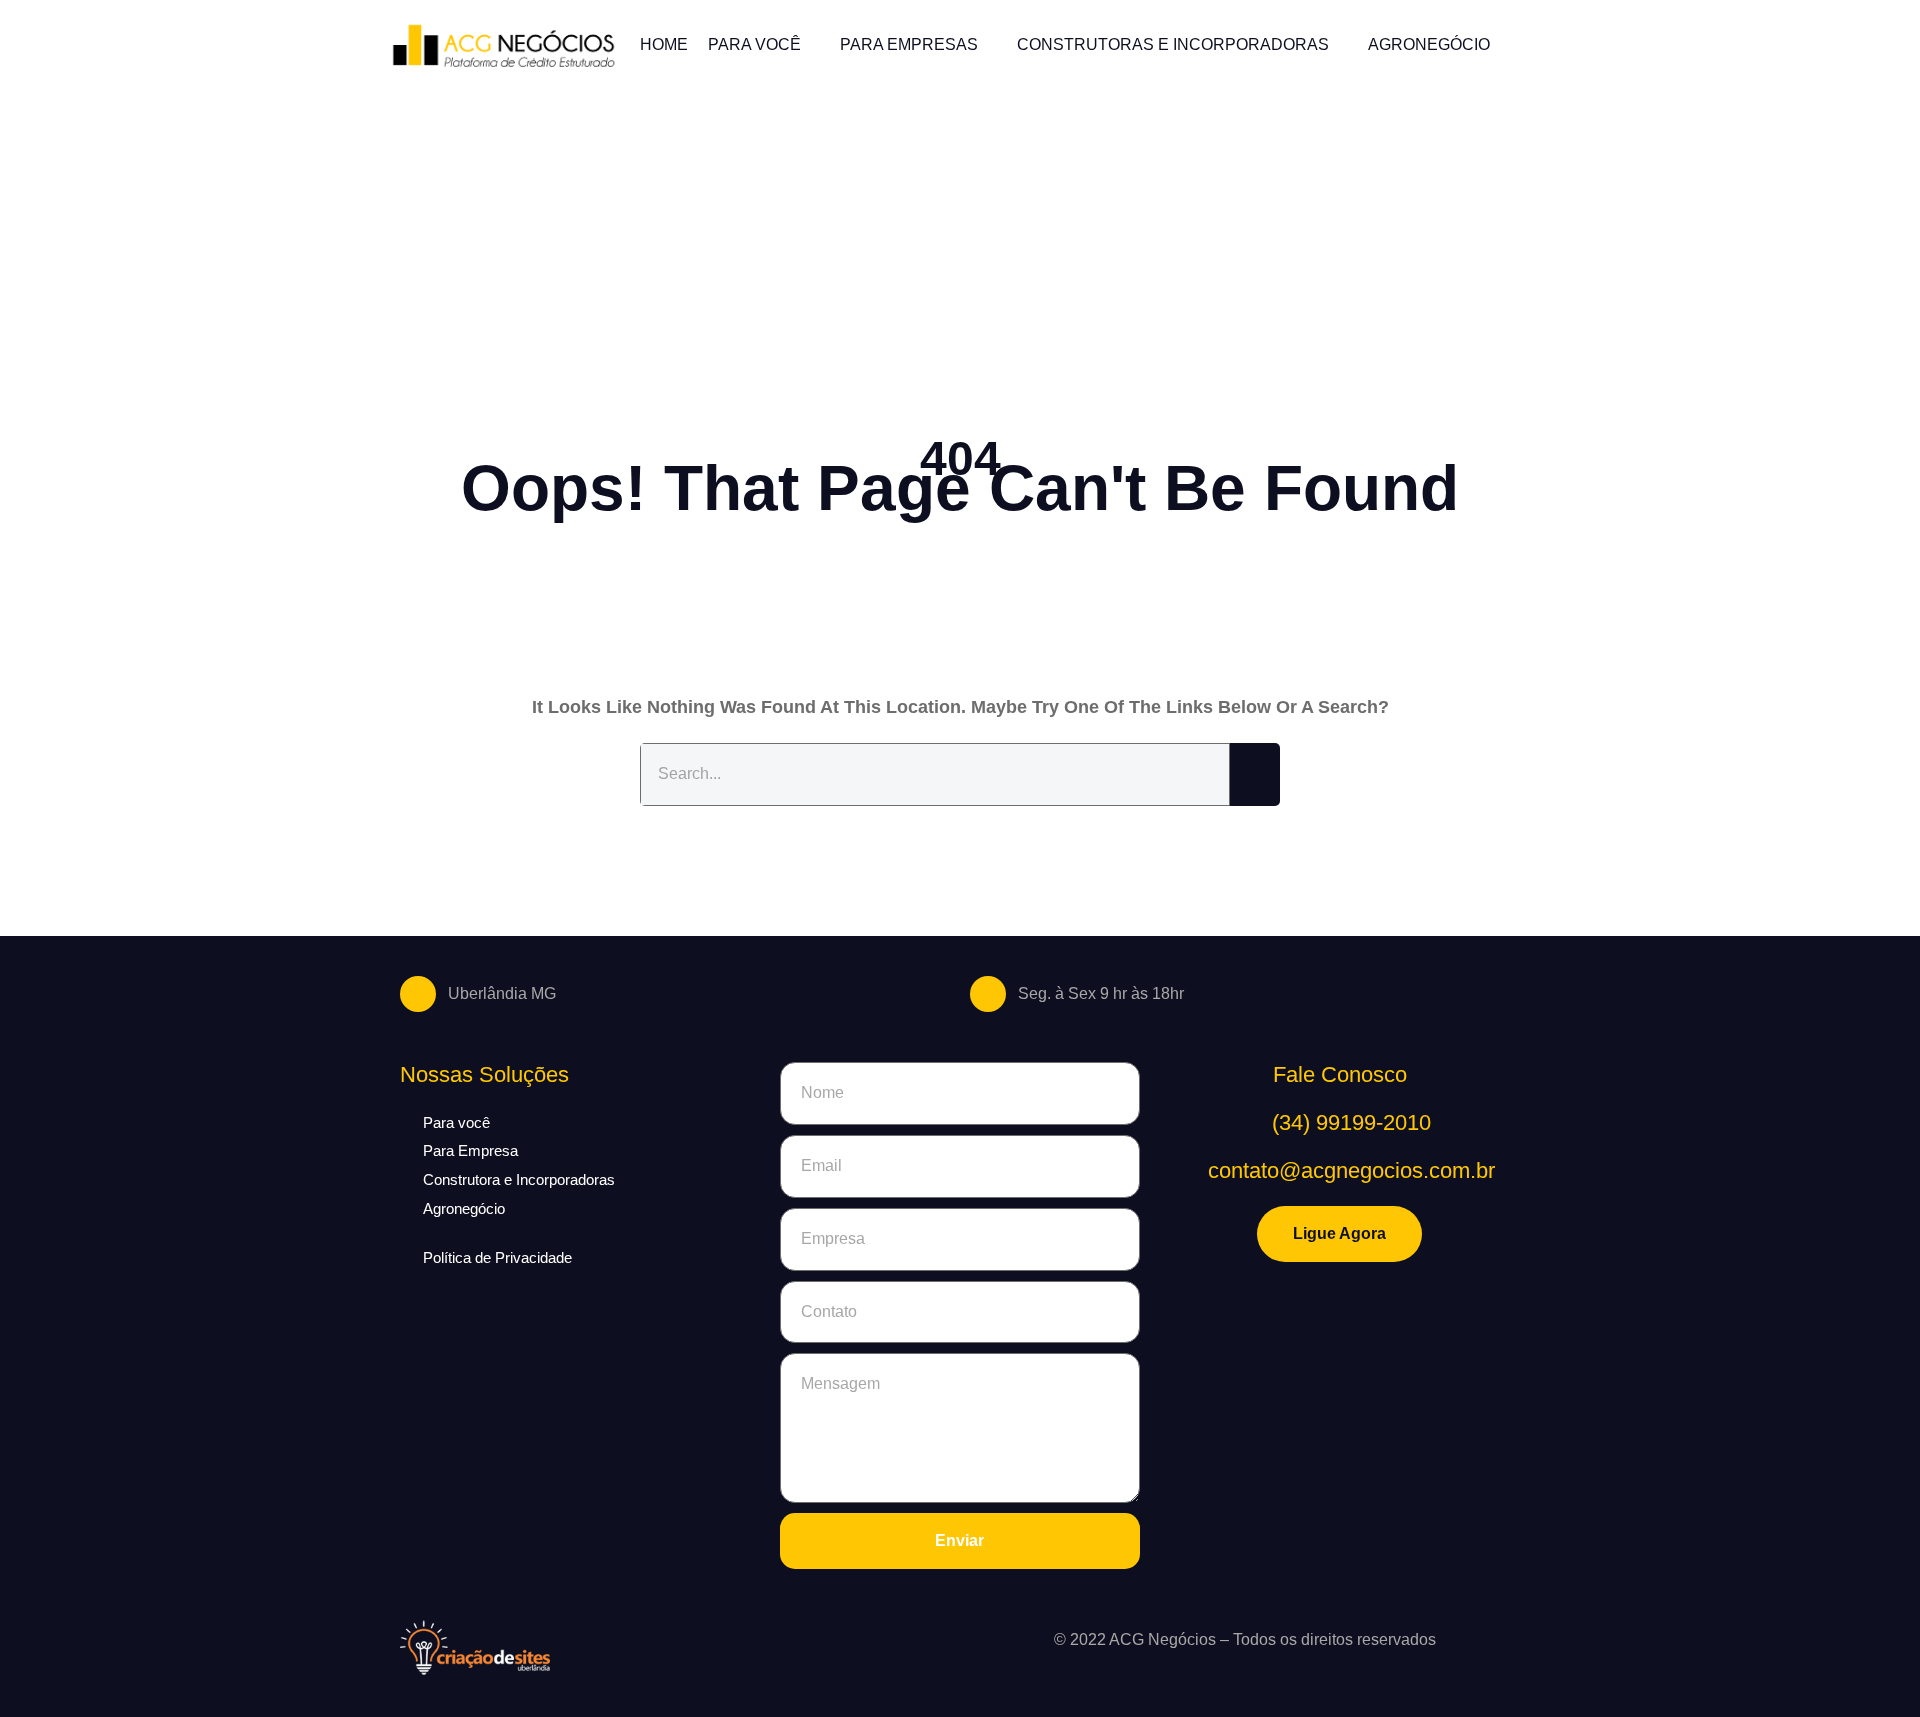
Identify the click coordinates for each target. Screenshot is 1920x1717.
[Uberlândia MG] (418, 994)
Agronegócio (1429, 44)
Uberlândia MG (502, 993)
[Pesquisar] (1255, 774)
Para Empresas (909, 44)
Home (664, 44)
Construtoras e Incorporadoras (1173, 44)
